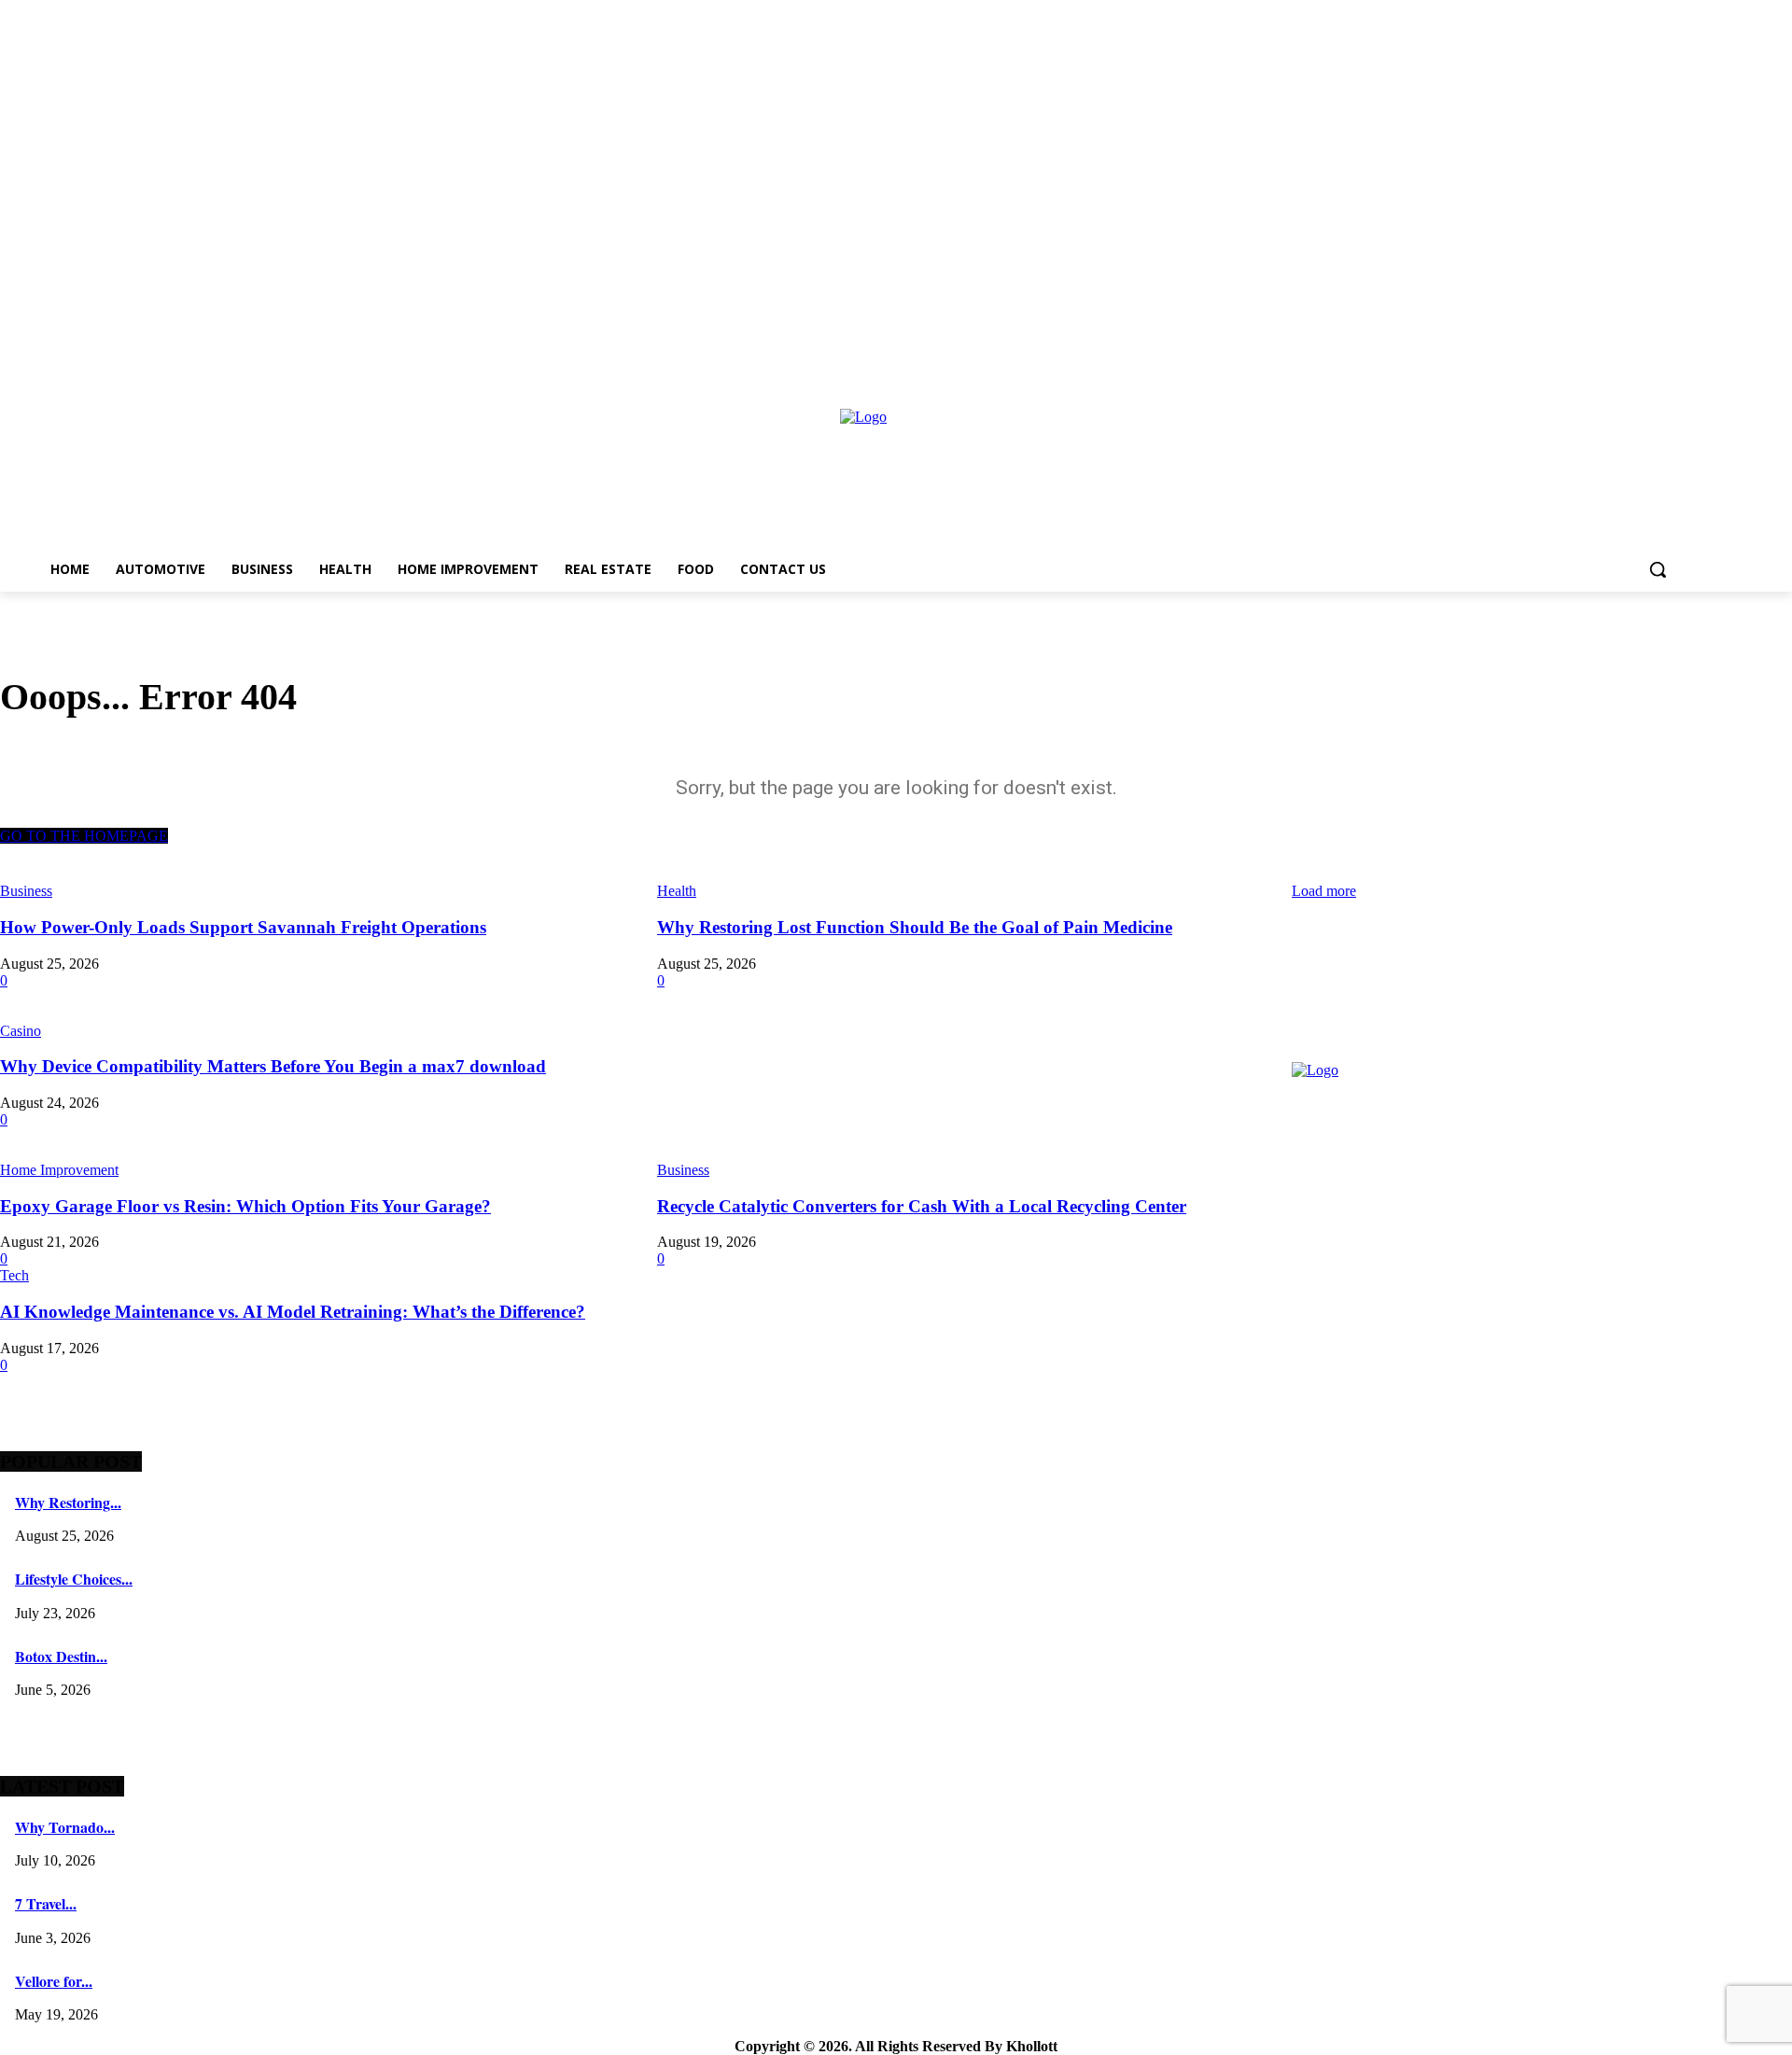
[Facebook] (1308, 1268)
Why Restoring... (68, 1502)
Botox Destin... (61, 1656)
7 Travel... (46, 1903)
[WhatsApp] (1518, 1268)
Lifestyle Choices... (74, 1579)
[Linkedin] (1392, 1268)
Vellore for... (54, 1981)
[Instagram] (1350, 1268)
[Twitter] (1476, 1268)
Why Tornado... (65, 1827)
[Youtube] (1560, 1268)
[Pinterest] (1434, 1268)
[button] (1658, 569)
